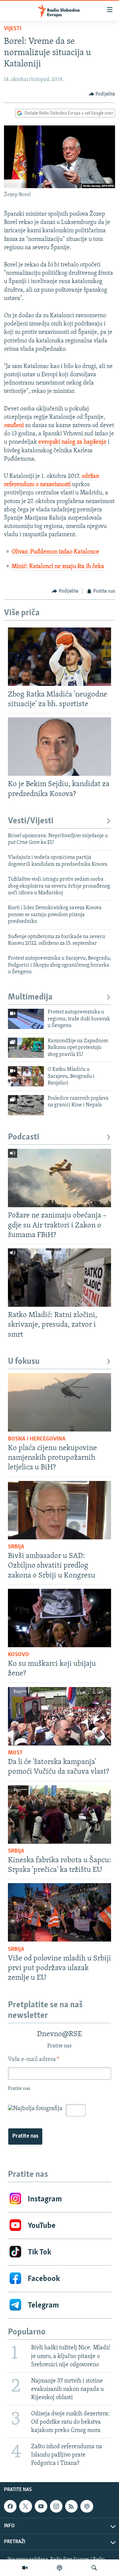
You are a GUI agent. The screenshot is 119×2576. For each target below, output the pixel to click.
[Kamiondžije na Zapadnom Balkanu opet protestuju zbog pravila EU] (26, 1048)
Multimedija (30, 997)
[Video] (25, 2568)
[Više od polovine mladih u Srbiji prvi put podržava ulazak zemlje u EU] (59, 1912)
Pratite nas (25, 2136)
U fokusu (24, 1362)
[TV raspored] (87, 2506)
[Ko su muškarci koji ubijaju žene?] (59, 1618)
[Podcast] (59, 2568)
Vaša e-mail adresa (34, 2060)
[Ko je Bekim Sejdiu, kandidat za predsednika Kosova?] (59, 747)
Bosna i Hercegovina (37, 1439)
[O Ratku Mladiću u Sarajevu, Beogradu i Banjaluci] (26, 1076)
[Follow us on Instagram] (56, 2506)
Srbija (16, 1547)
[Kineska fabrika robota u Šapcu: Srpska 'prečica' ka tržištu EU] (59, 1814)
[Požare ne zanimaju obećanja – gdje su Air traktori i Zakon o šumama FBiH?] (59, 1178)
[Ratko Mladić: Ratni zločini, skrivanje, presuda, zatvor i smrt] (59, 1278)
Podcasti (24, 1137)
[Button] (102, 94)
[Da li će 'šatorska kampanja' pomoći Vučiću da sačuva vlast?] (59, 1716)
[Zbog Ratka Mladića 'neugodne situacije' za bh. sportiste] (59, 657)
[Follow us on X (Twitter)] (25, 2506)
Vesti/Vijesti (31, 821)
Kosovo (19, 1655)
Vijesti (13, 29)
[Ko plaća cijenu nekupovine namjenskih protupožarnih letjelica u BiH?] (59, 1402)
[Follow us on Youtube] (41, 2506)
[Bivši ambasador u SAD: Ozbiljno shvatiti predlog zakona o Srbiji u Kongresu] (59, 1510)
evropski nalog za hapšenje (72, 442)
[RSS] (71, 2506)
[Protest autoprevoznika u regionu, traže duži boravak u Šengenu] (26, 1019)
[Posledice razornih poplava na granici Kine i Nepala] (26, 1105)
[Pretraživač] (94, 2568)
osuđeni (15, 426)
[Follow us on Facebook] (10, 2506)
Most (15, 1753)
